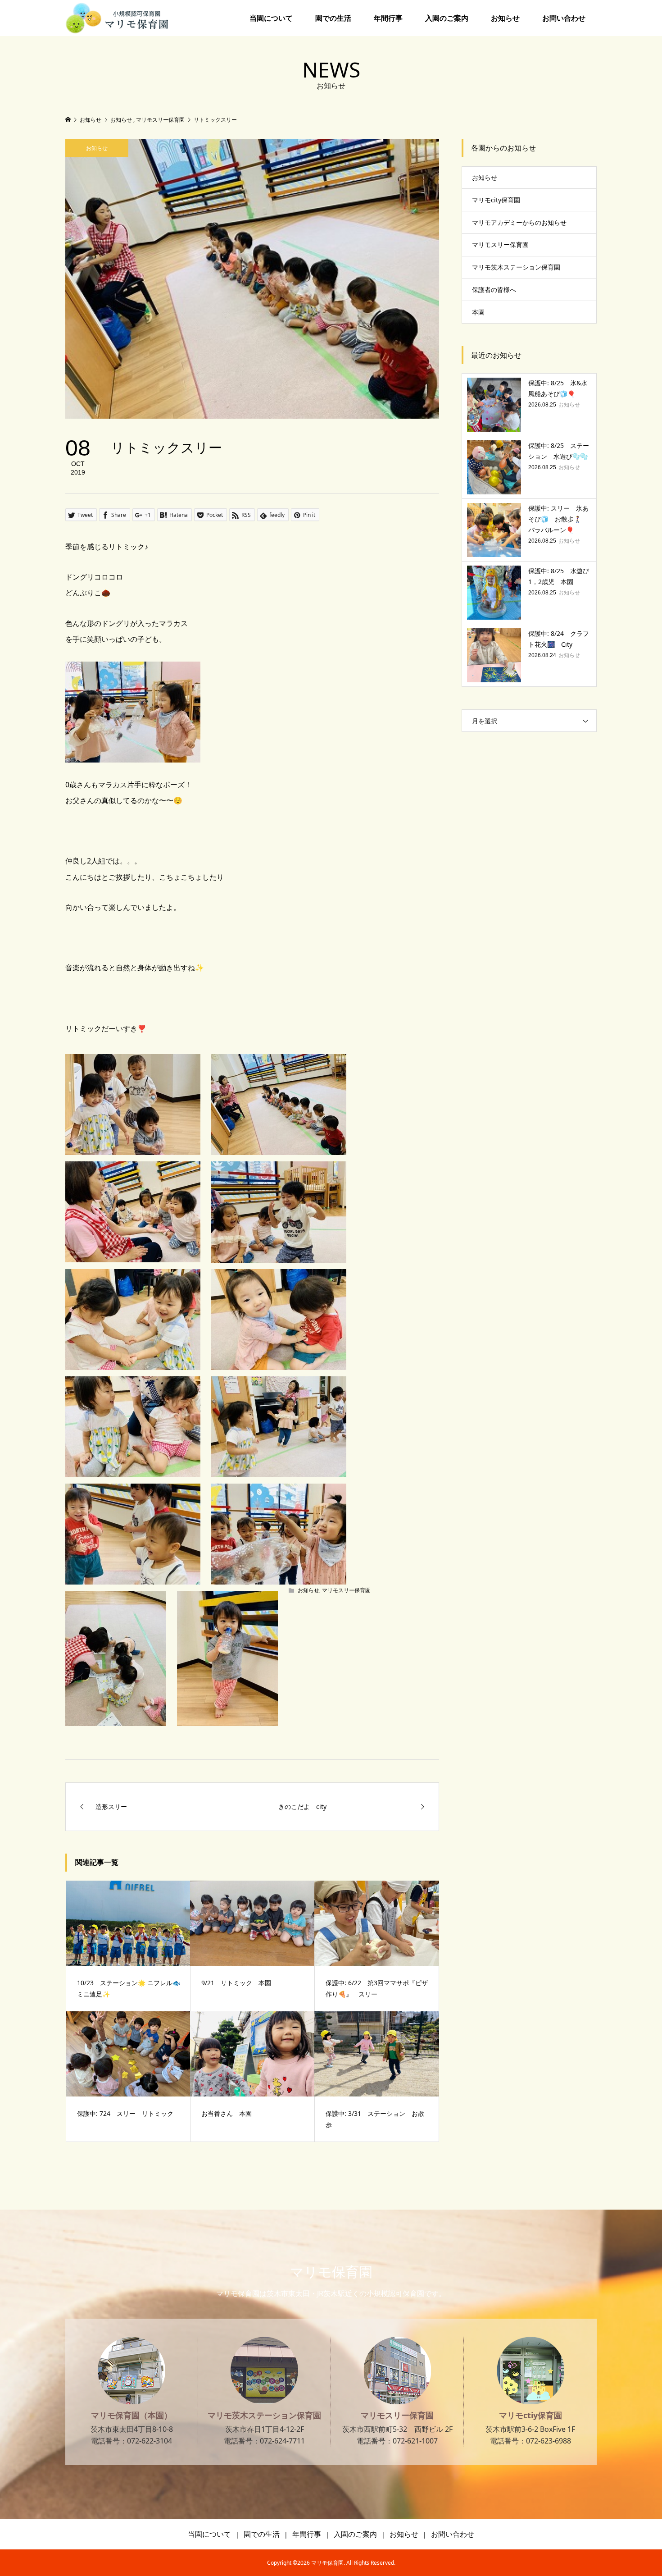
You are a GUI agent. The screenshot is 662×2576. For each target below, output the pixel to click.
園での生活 (333, 18)
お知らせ (505, 18)
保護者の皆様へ (494, 290)
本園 (478, 312)
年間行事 (388, 18)
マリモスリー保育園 (346, 1590)
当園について (271, 18)
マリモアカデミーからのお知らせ (519, 222)
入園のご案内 (447, 18)
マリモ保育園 (331, 2272)
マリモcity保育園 (496, 200)
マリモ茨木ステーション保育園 (516, 267)
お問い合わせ (564, 18)
